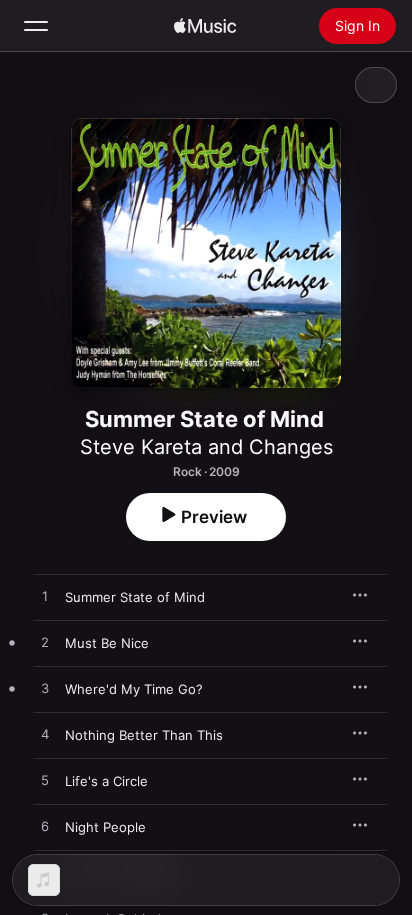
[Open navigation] (36, 26)
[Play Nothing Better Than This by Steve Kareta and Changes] (45, 735)
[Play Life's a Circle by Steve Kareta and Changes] (45, 781)
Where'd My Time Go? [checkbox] (134, 689)
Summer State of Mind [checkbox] (135, 597)
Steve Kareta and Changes (206, 447)
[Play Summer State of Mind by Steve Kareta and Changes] (45, 597)
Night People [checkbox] (105, 827)
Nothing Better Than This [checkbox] (144, 735)
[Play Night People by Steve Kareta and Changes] (45, 827)
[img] (205, 26)
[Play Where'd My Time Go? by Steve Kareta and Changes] (45, 689)
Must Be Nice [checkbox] (107, 643)
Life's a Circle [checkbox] (106, 781)
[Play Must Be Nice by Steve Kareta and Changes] (45, 643)
